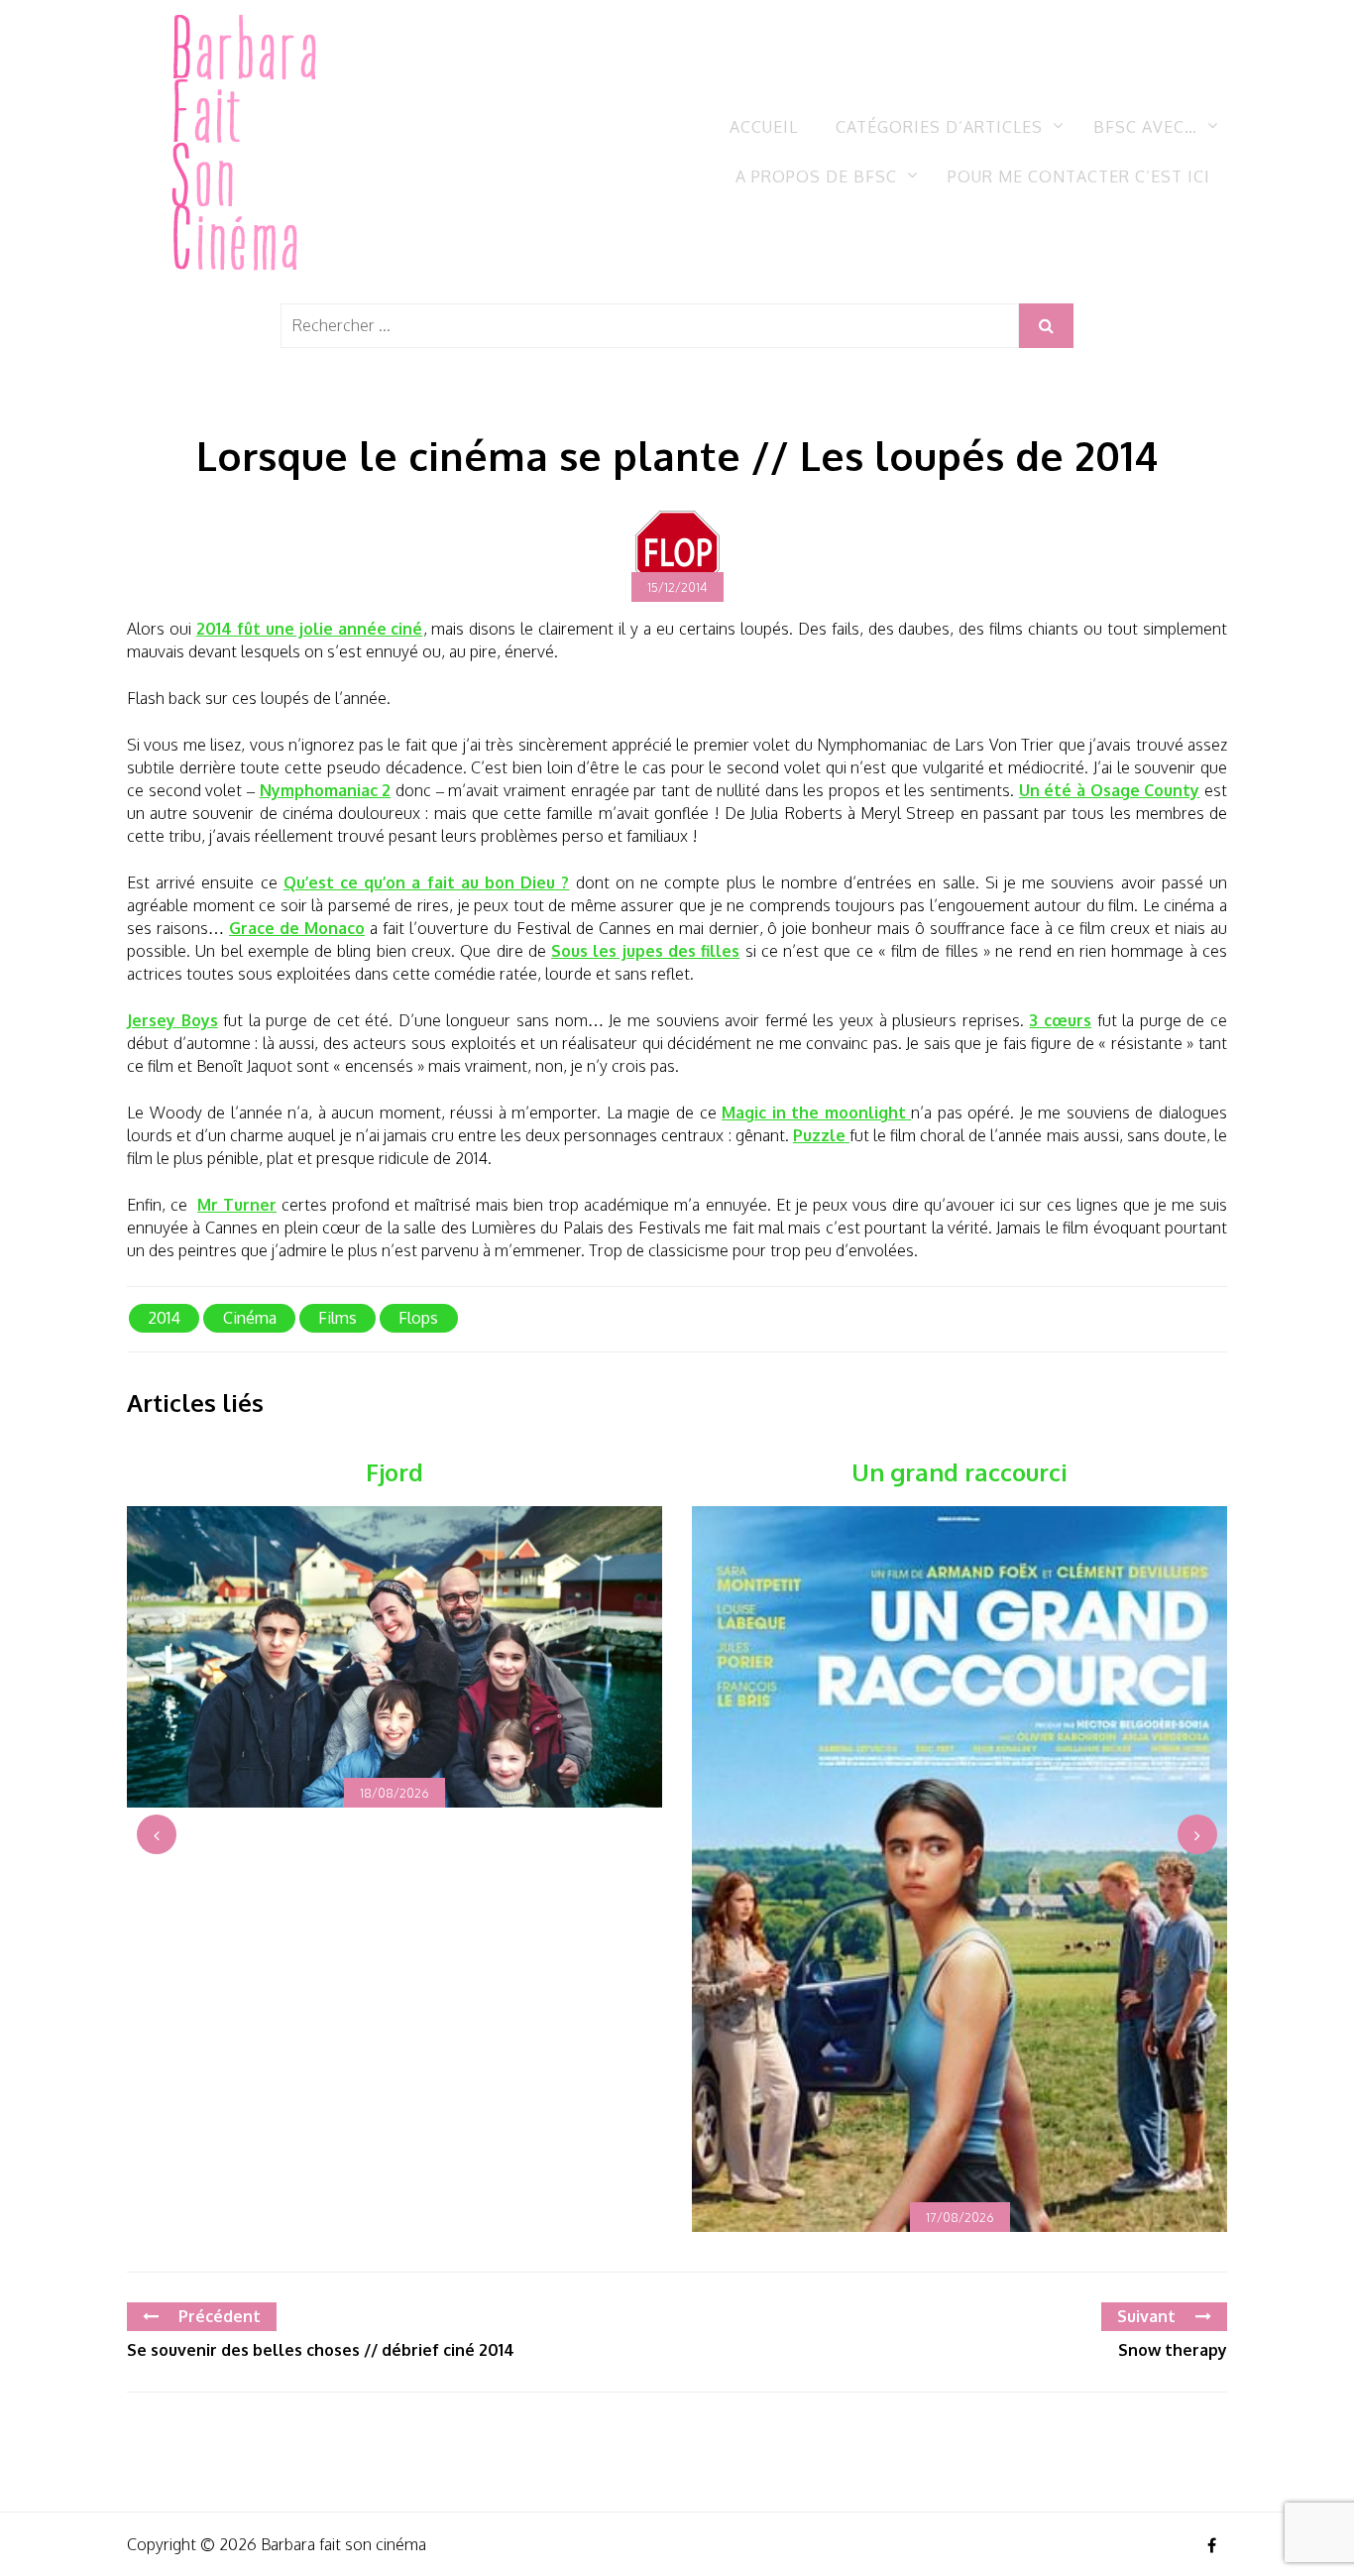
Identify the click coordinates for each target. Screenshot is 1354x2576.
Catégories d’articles (939, 127)
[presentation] (157, 1834)
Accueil (764, 127)
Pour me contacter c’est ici (1079, 176)
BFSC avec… (1145, 127)
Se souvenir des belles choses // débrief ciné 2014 (321, 2350)
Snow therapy (1173, 2350)
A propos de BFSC (816, 176)
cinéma (250, 1318)
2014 (164, 1318)
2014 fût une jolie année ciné (310, 629)
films (338, 1318)
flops (418, 1318)
